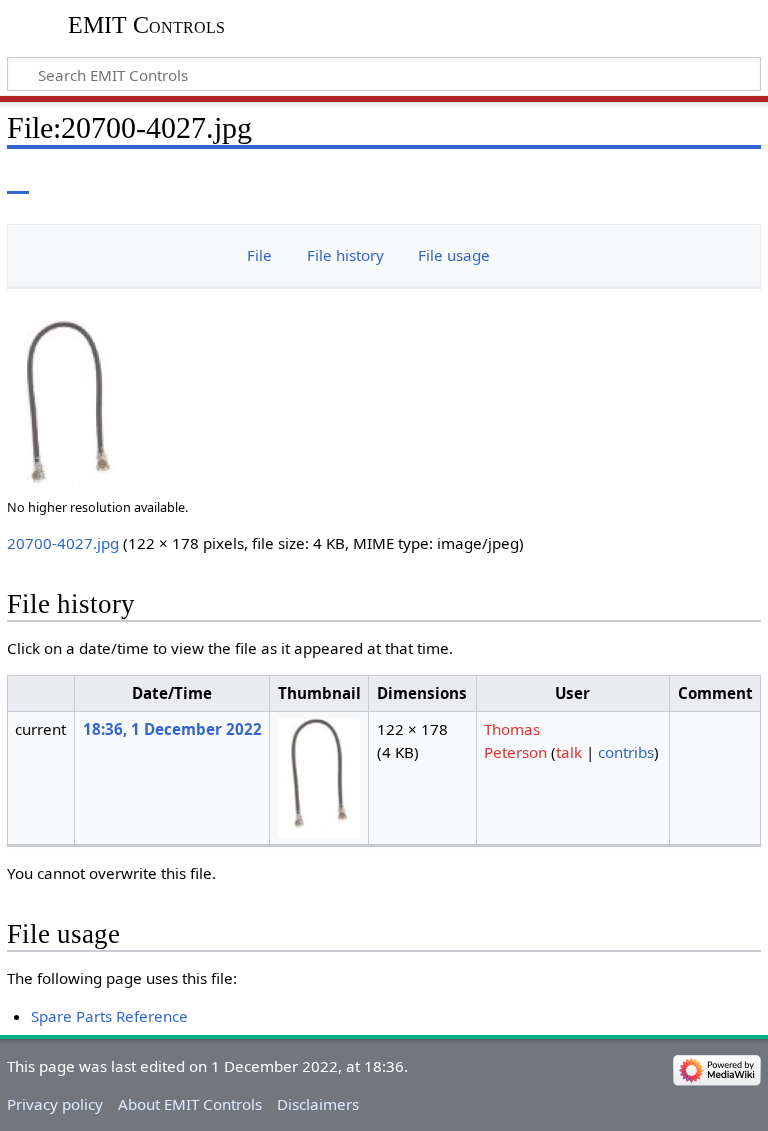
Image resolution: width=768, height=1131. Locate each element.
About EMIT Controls (190, 1104)
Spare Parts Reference (109, 1016)
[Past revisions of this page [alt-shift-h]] (698, 179)
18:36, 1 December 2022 (172, 729)
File (259, 255)
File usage (454, 255)
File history (345, 255)
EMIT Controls (146, 25)
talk (569, 752)
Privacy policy (55, 1104)
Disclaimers (318, 1104)
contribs (626, 752)
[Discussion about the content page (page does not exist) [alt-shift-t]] (63, 179)
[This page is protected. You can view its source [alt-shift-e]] (661, 179)
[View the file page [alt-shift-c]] (18, 179)
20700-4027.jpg (63, 543)
